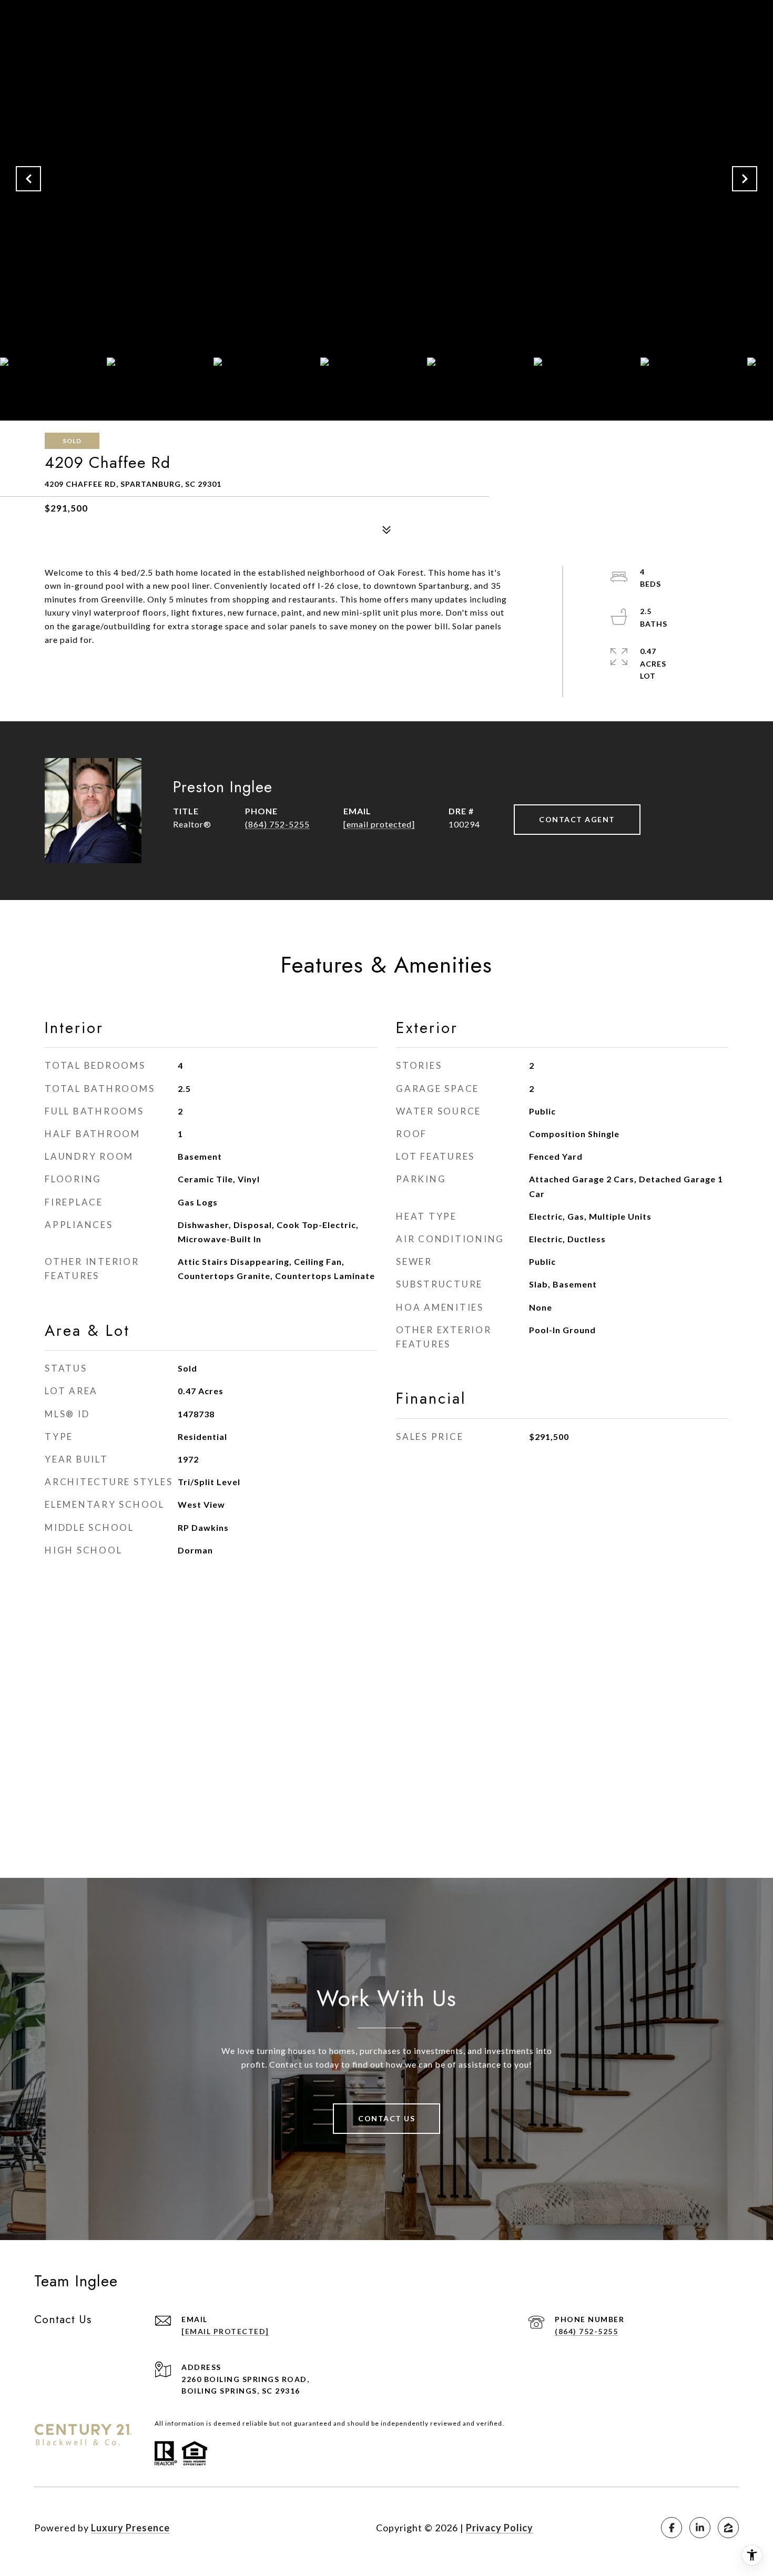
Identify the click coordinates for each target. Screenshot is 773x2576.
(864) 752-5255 (277, 824)
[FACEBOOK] (672, 2528)
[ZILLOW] (728, 2528)
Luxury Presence (130, 2528)
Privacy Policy (500, 2528)
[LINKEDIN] (700, 2528)
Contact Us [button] (387, 2118)
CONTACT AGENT (577, 819)
